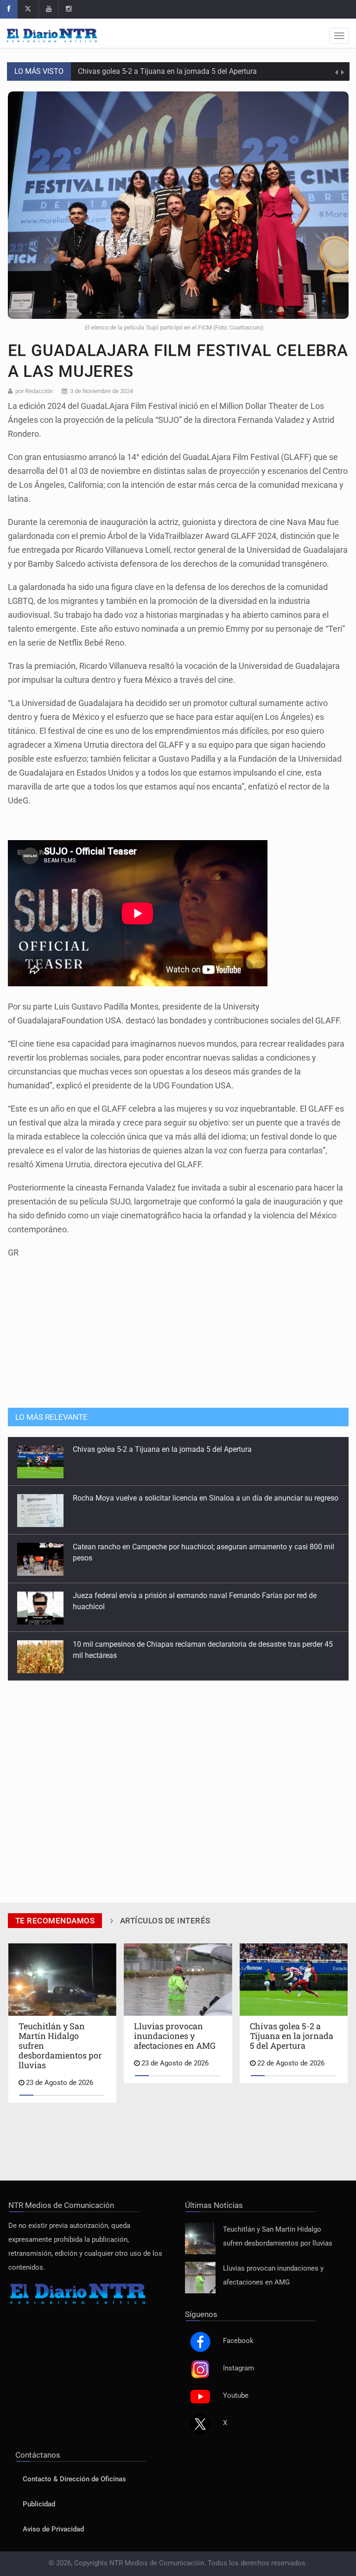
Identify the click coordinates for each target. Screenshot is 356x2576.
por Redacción (34, 391)
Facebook (238, 2341)
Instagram (238, 2368)
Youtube (236, 2396)
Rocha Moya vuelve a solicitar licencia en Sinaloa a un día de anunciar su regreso (211, 71)
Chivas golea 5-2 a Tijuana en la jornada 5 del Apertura (162, 1449)
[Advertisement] (178, 1328)
